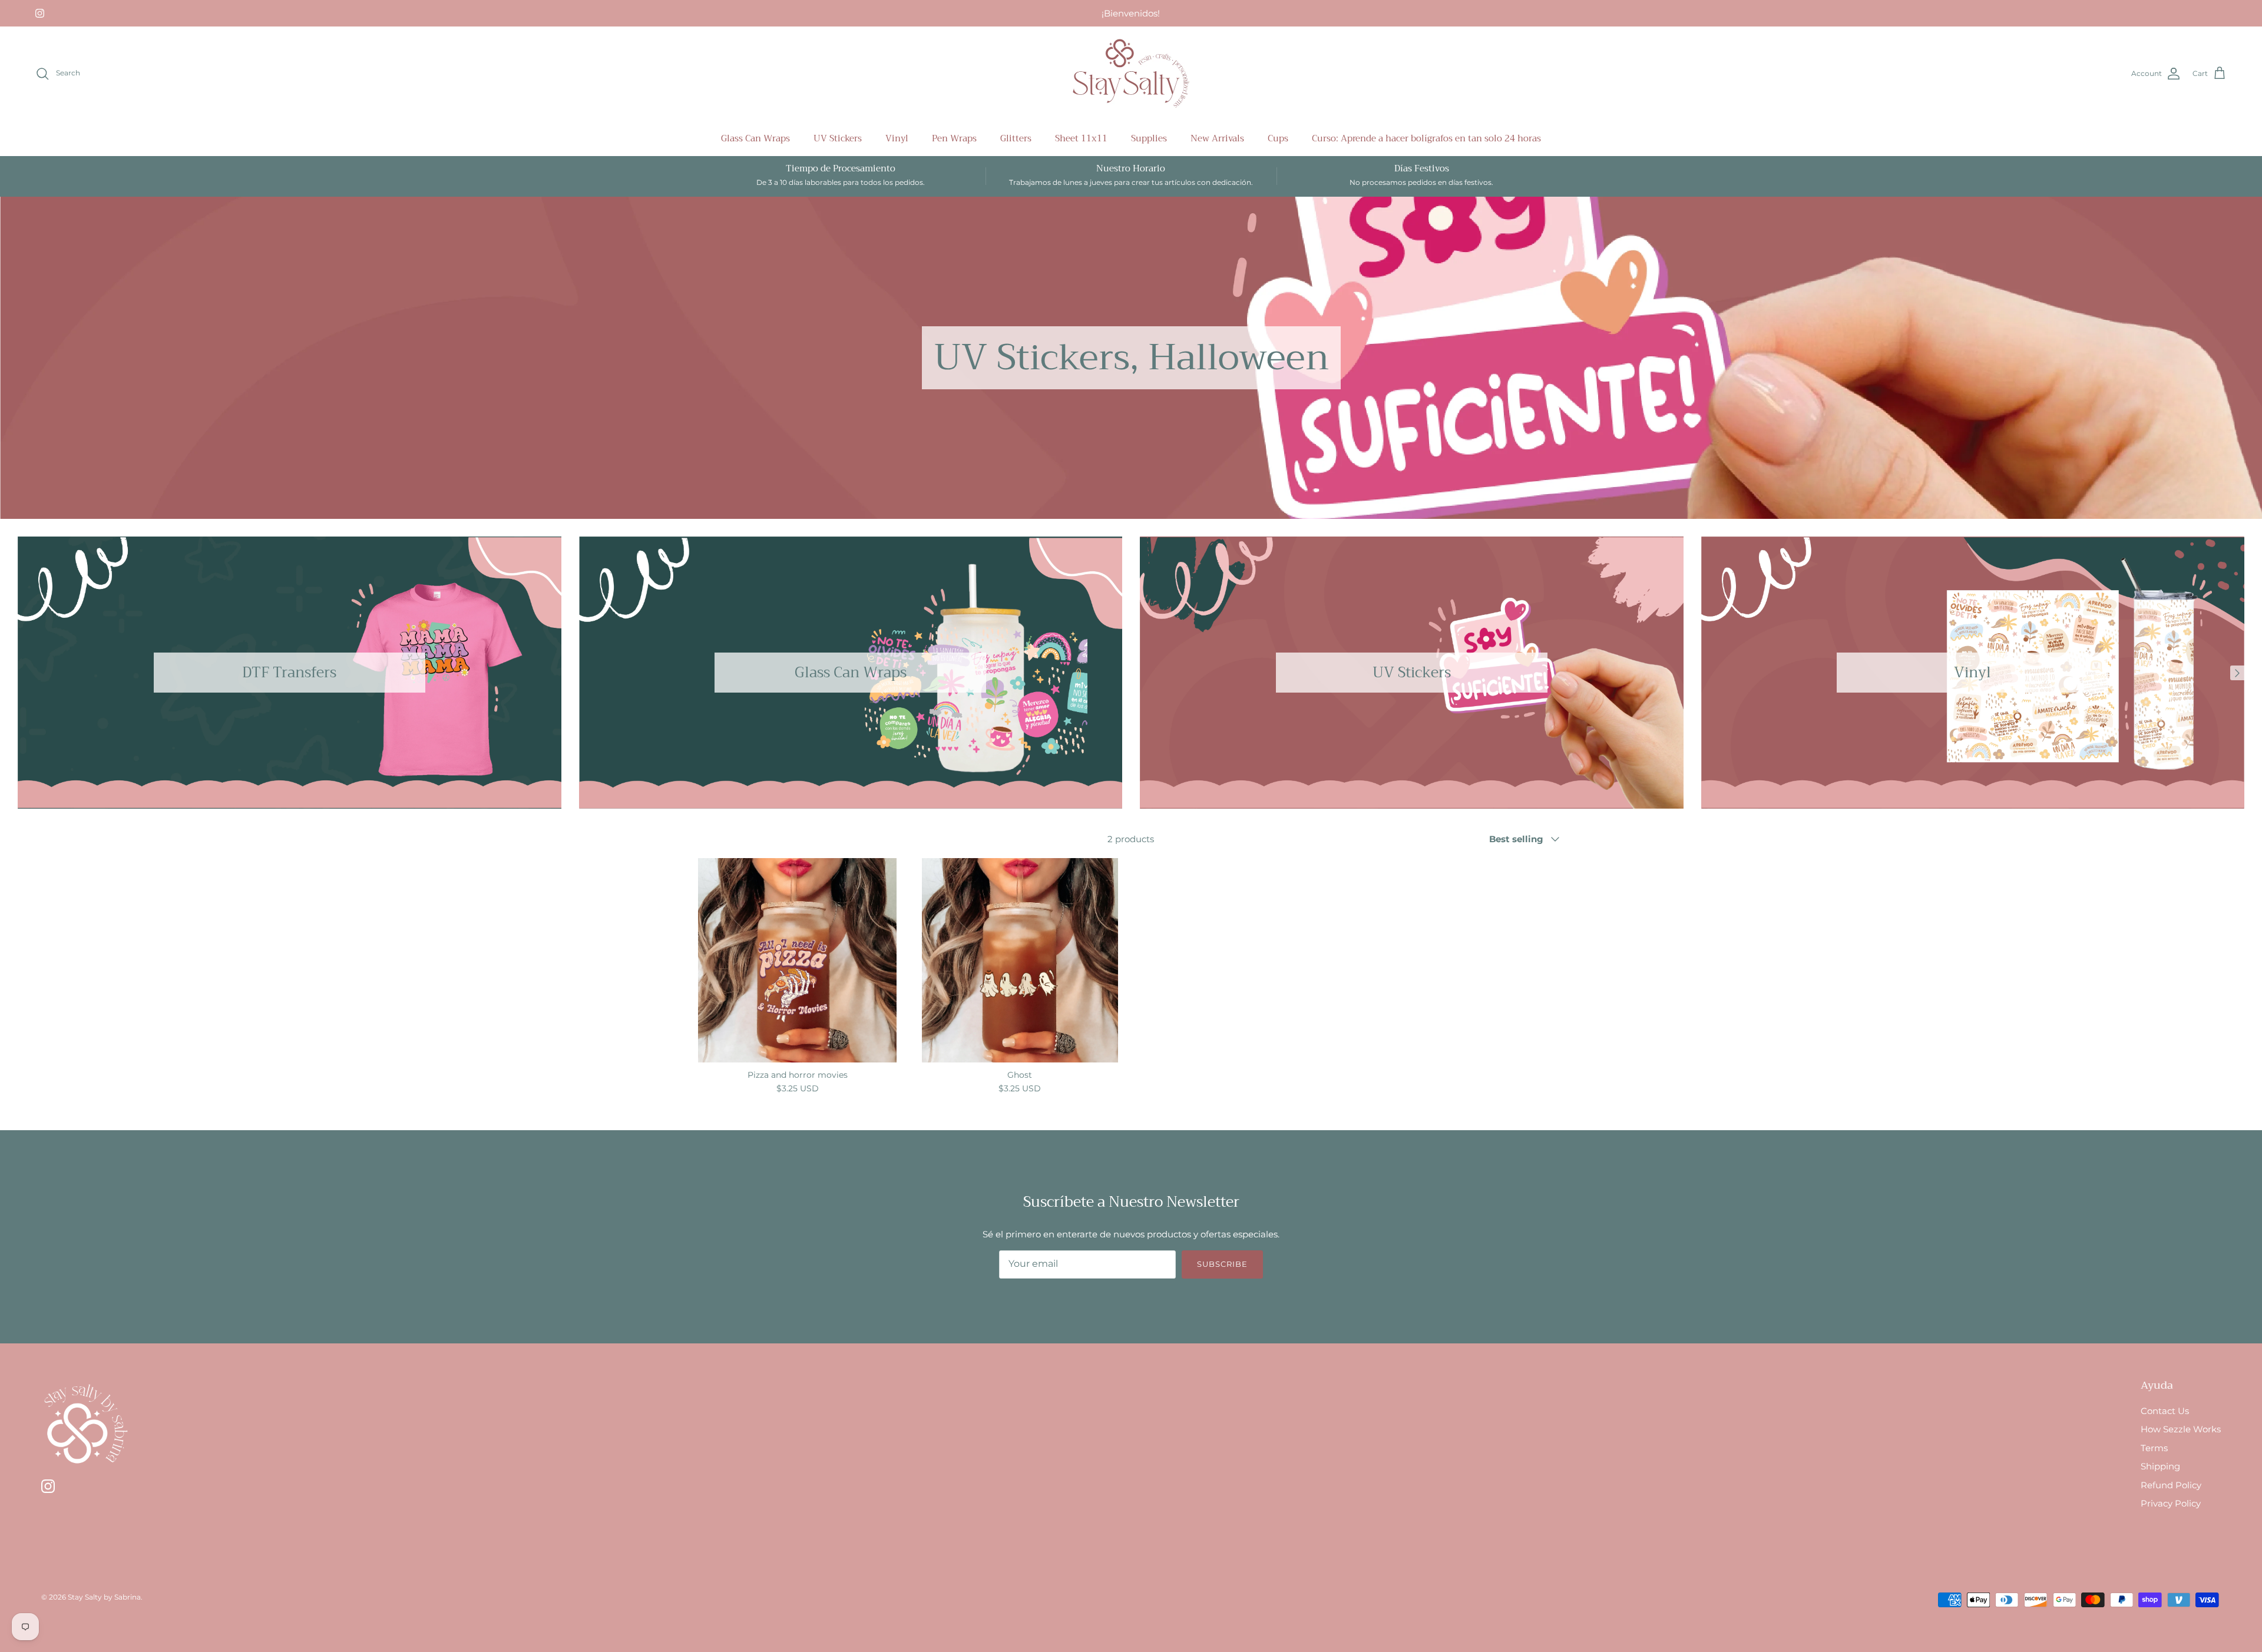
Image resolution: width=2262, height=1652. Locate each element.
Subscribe (1222, 1264)
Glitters (1016, 138)
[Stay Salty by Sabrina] (1131, 74)
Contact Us (2165, 1411)
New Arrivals (1217, 138)
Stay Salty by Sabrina (104, 1597)
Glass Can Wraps (755, 138)
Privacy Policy (2171, 1503)
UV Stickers (838, 138)
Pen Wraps (954, 138)
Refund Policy (2171, 1485)
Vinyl (897, 138)
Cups (1278, 138)
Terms (2154, 1448)
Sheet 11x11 (1081, 138)
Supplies (1149, 138)
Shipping (2160, 1466)
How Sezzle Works (2181, 1429)
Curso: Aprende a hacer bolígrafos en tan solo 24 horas (1426, 138)
